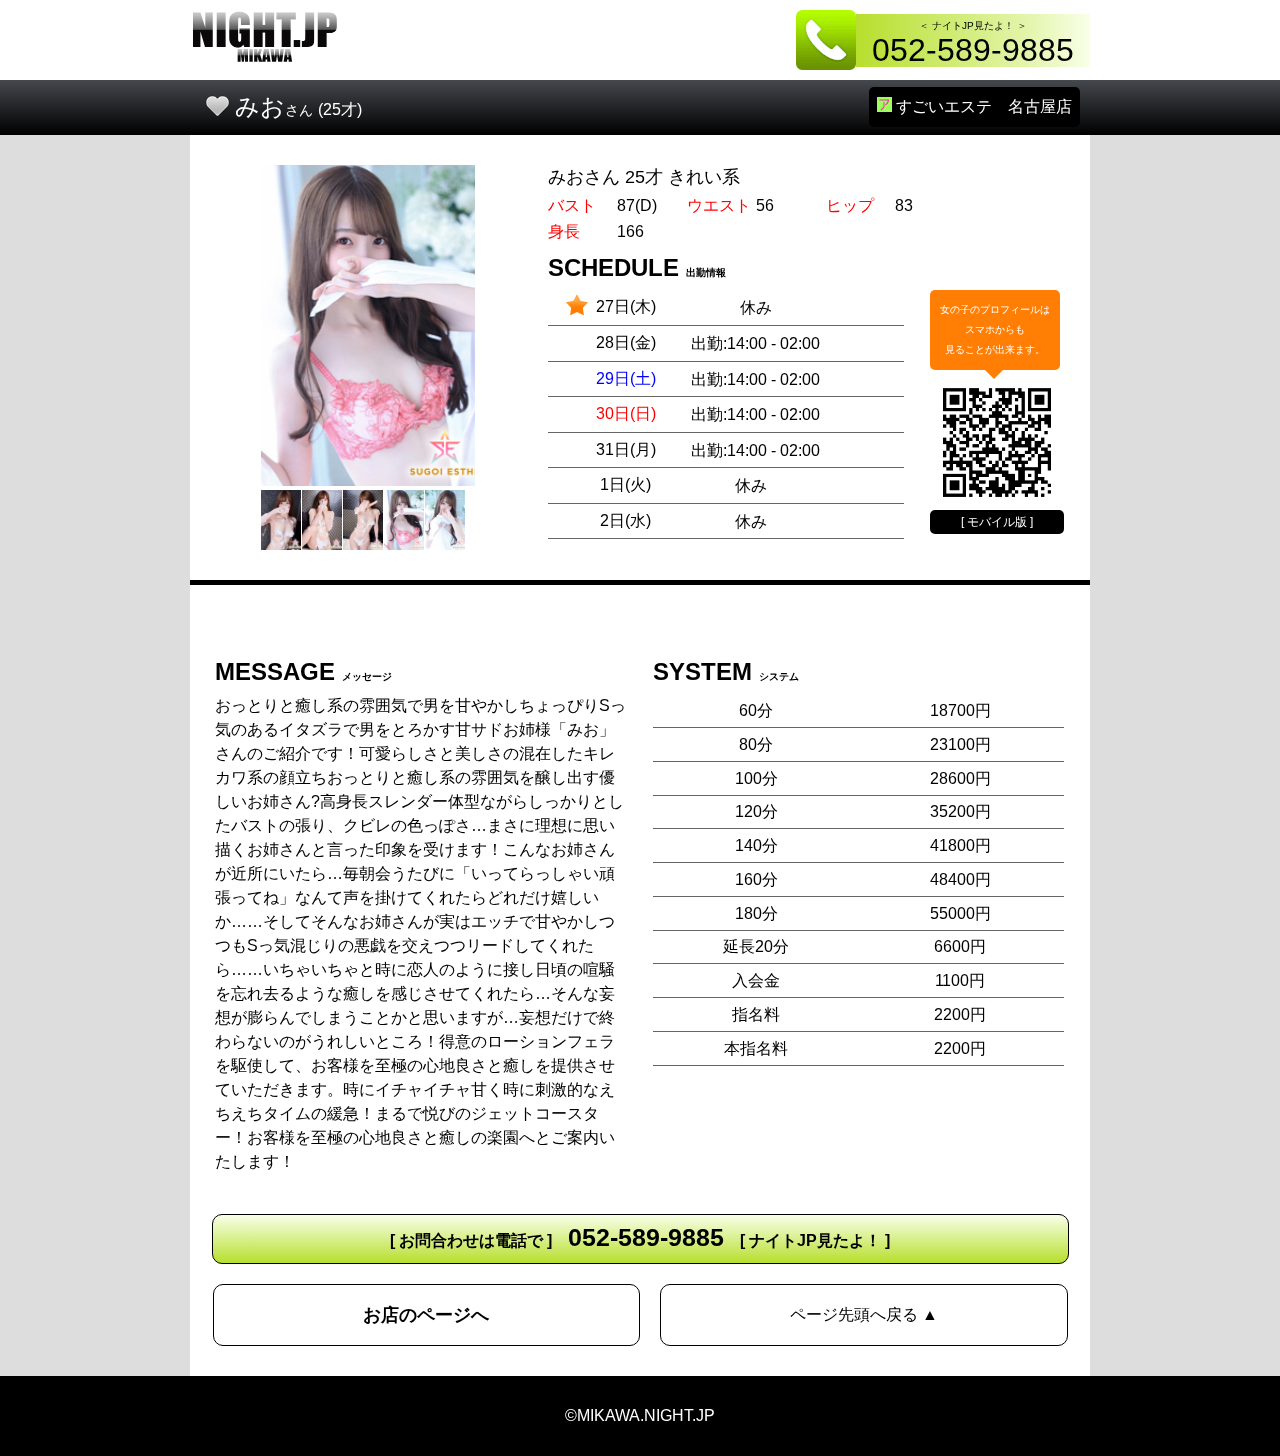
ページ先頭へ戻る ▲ (864, 1314)
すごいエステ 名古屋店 (982, 106)
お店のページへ (426, 1315)
